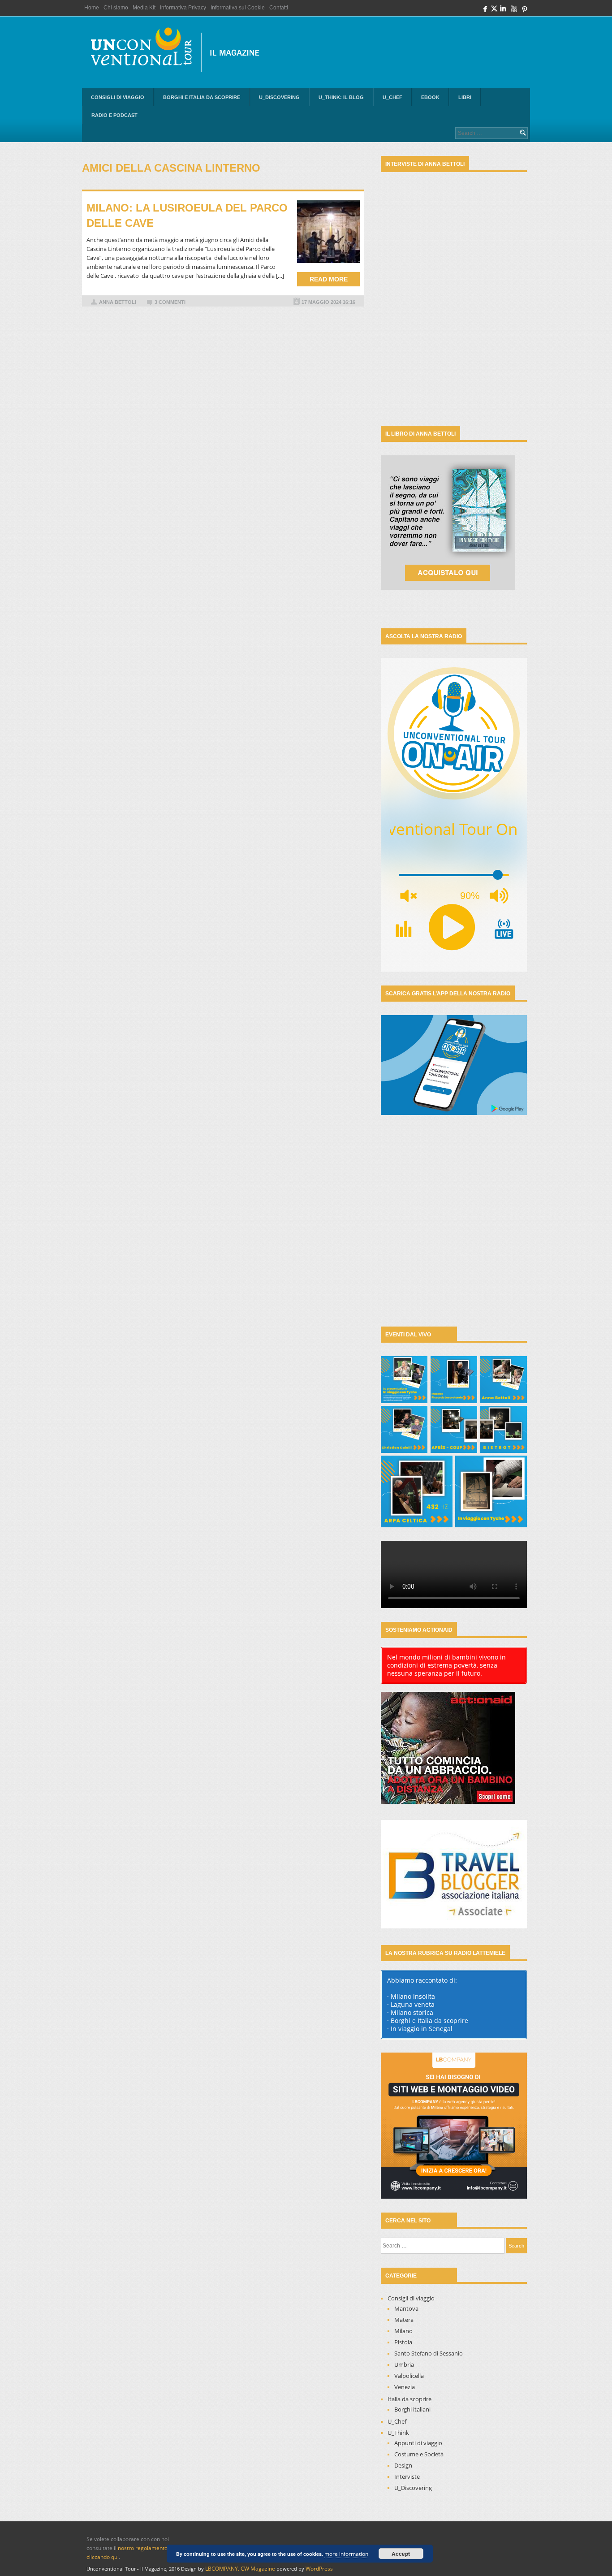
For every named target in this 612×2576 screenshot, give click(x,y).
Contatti (279, 8)
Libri (465, 97)
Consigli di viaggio (118, 97)
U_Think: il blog (341, 97)
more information (346, 2554)
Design (403, 2465)
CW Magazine (258, 2569)
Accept (401, 2554)
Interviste (407, 2477)
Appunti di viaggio (418, 2443)
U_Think (398, 2433)
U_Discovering (279, 97)
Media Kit (144, 8)
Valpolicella (409, 2376)
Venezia (405, 2387)
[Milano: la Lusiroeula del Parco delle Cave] (328, 232)
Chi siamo (116, 8)
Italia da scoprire (409, 2399)
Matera (404, 2320)
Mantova (406, 2308)
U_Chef (392, 97)
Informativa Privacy (183, 8)
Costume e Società (419, 2454)
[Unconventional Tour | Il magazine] (181, 52)
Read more (329, 279)
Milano (403, 2331)
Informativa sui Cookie (238, 8)
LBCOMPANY (222, 2569)
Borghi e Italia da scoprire (202, 97)
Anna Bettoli (118, 302)
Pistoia (403, 2342)
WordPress (319, 2569)
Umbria (404, 2364)
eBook (430, 97)
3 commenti (170, 302)
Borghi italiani (412, 2409)
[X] (494, 11)
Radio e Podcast (114, 115)
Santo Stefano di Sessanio (429, 2353)
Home (92, 8)
